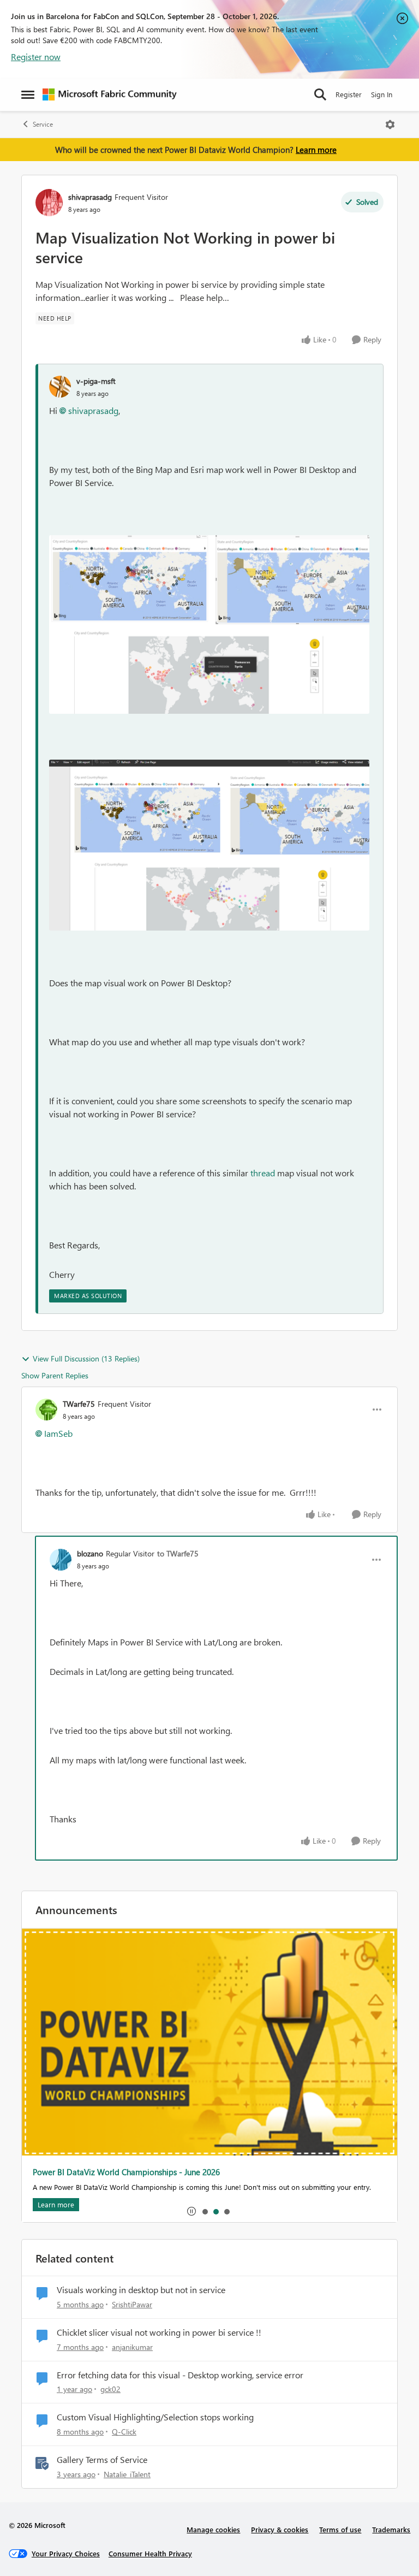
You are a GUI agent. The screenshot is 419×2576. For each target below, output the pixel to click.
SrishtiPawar (132, 2304)
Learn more (316, 150)
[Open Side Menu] (28, 94)
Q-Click (124, 2432)
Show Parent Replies (55, 1375)
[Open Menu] (390, 125)
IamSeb (58, 1433)
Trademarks (391, 2529)
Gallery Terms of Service (102, 2460)
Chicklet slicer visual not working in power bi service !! (159, 2332)
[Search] (320, 94)
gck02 (110, 2389)
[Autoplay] (191, 2211)
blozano (90, 1553)
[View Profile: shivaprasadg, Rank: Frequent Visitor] (49, 203)
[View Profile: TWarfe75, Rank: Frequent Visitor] (46, 1410)
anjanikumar (132, 2347)
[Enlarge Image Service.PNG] (209, 845)
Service (43, 124)
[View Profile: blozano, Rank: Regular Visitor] (61, 1560)
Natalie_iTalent (127, 2474)
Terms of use (340, 2529)
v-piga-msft (96, 381)
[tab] (205, 2211)
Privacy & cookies (280, 2529)
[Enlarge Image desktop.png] (209, 625)
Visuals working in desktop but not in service (141, 2290)
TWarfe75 (79, 1404)
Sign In (382, 94)
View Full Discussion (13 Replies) (86, 1358)
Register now (36, 57)
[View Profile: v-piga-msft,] (60, 387)
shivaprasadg (90, 197)
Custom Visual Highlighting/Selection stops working (155, 2417)
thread (263, 1173)
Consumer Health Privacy (150, 2553)
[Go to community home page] (110, 94)
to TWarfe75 (178, 1553)
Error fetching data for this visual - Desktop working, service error (180, 2375)
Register (349, 94)
